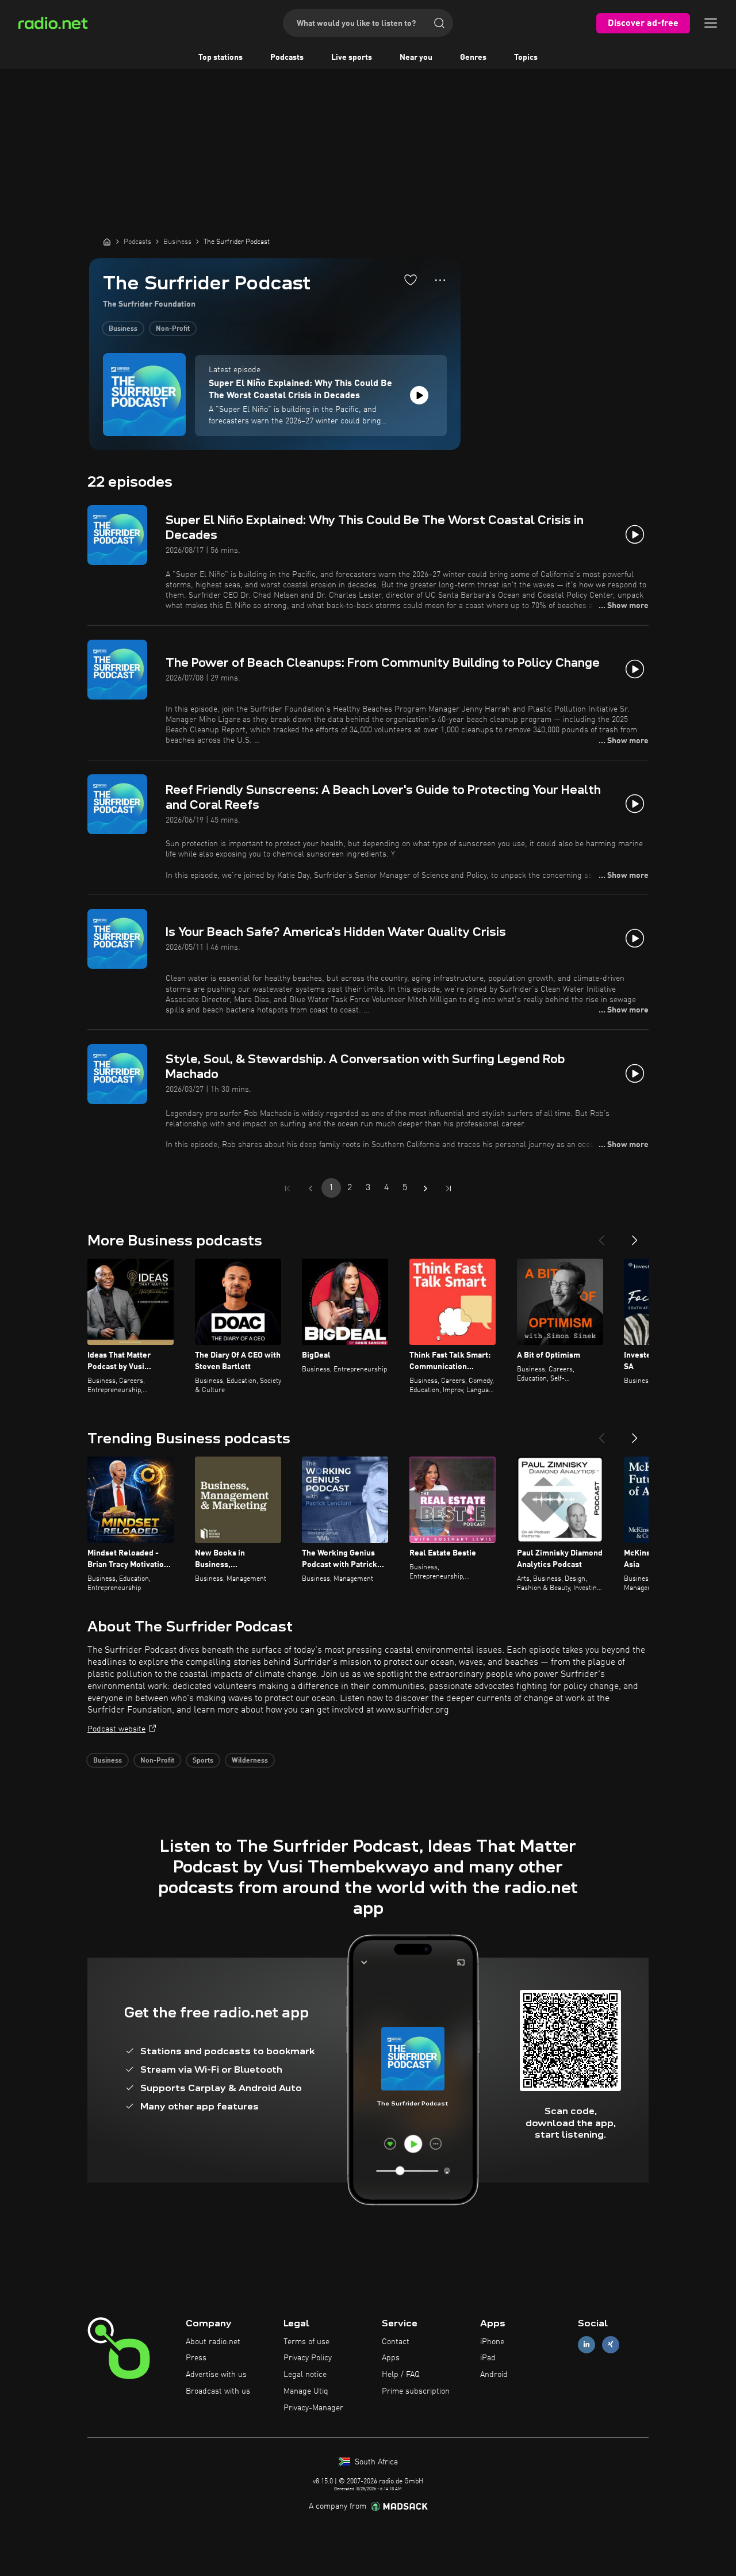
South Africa (375, 2462)
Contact (396, 2342)
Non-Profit (173, 329)
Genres (473, 58)
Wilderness (250, 1761)
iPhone (492, 2342)
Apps (391, 2358)
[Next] (635, 1236)
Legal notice (305, 2375)
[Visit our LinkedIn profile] (586, 2344)
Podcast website (116, 1729)
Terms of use (306, 2342)
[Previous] (601, 1236)
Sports (203, 1761)
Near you (416, 58)
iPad (488, 2358)
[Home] (107, 242)
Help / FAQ (401, 2375)
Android (494, 2375)
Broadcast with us (218, 2391)
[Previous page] (310, 1188)
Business (123, 329)
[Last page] (448, 1188)
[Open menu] (711, 23)
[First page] (287, 1188)
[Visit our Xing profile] (611, 2344)
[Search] (439, 23)
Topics (526, 58)
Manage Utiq (306, 2391)
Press (196, 2358)
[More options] (440, 280)
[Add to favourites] (411, 280)
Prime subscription (416, 2391)
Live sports (352, 58)
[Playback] (419, 395)
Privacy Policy (308, 2358)
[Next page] (425, 1188)
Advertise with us (216, 2375)
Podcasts (287, 58)
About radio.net (213, 2342)
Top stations (221, 58)
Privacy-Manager (313, 2408)
